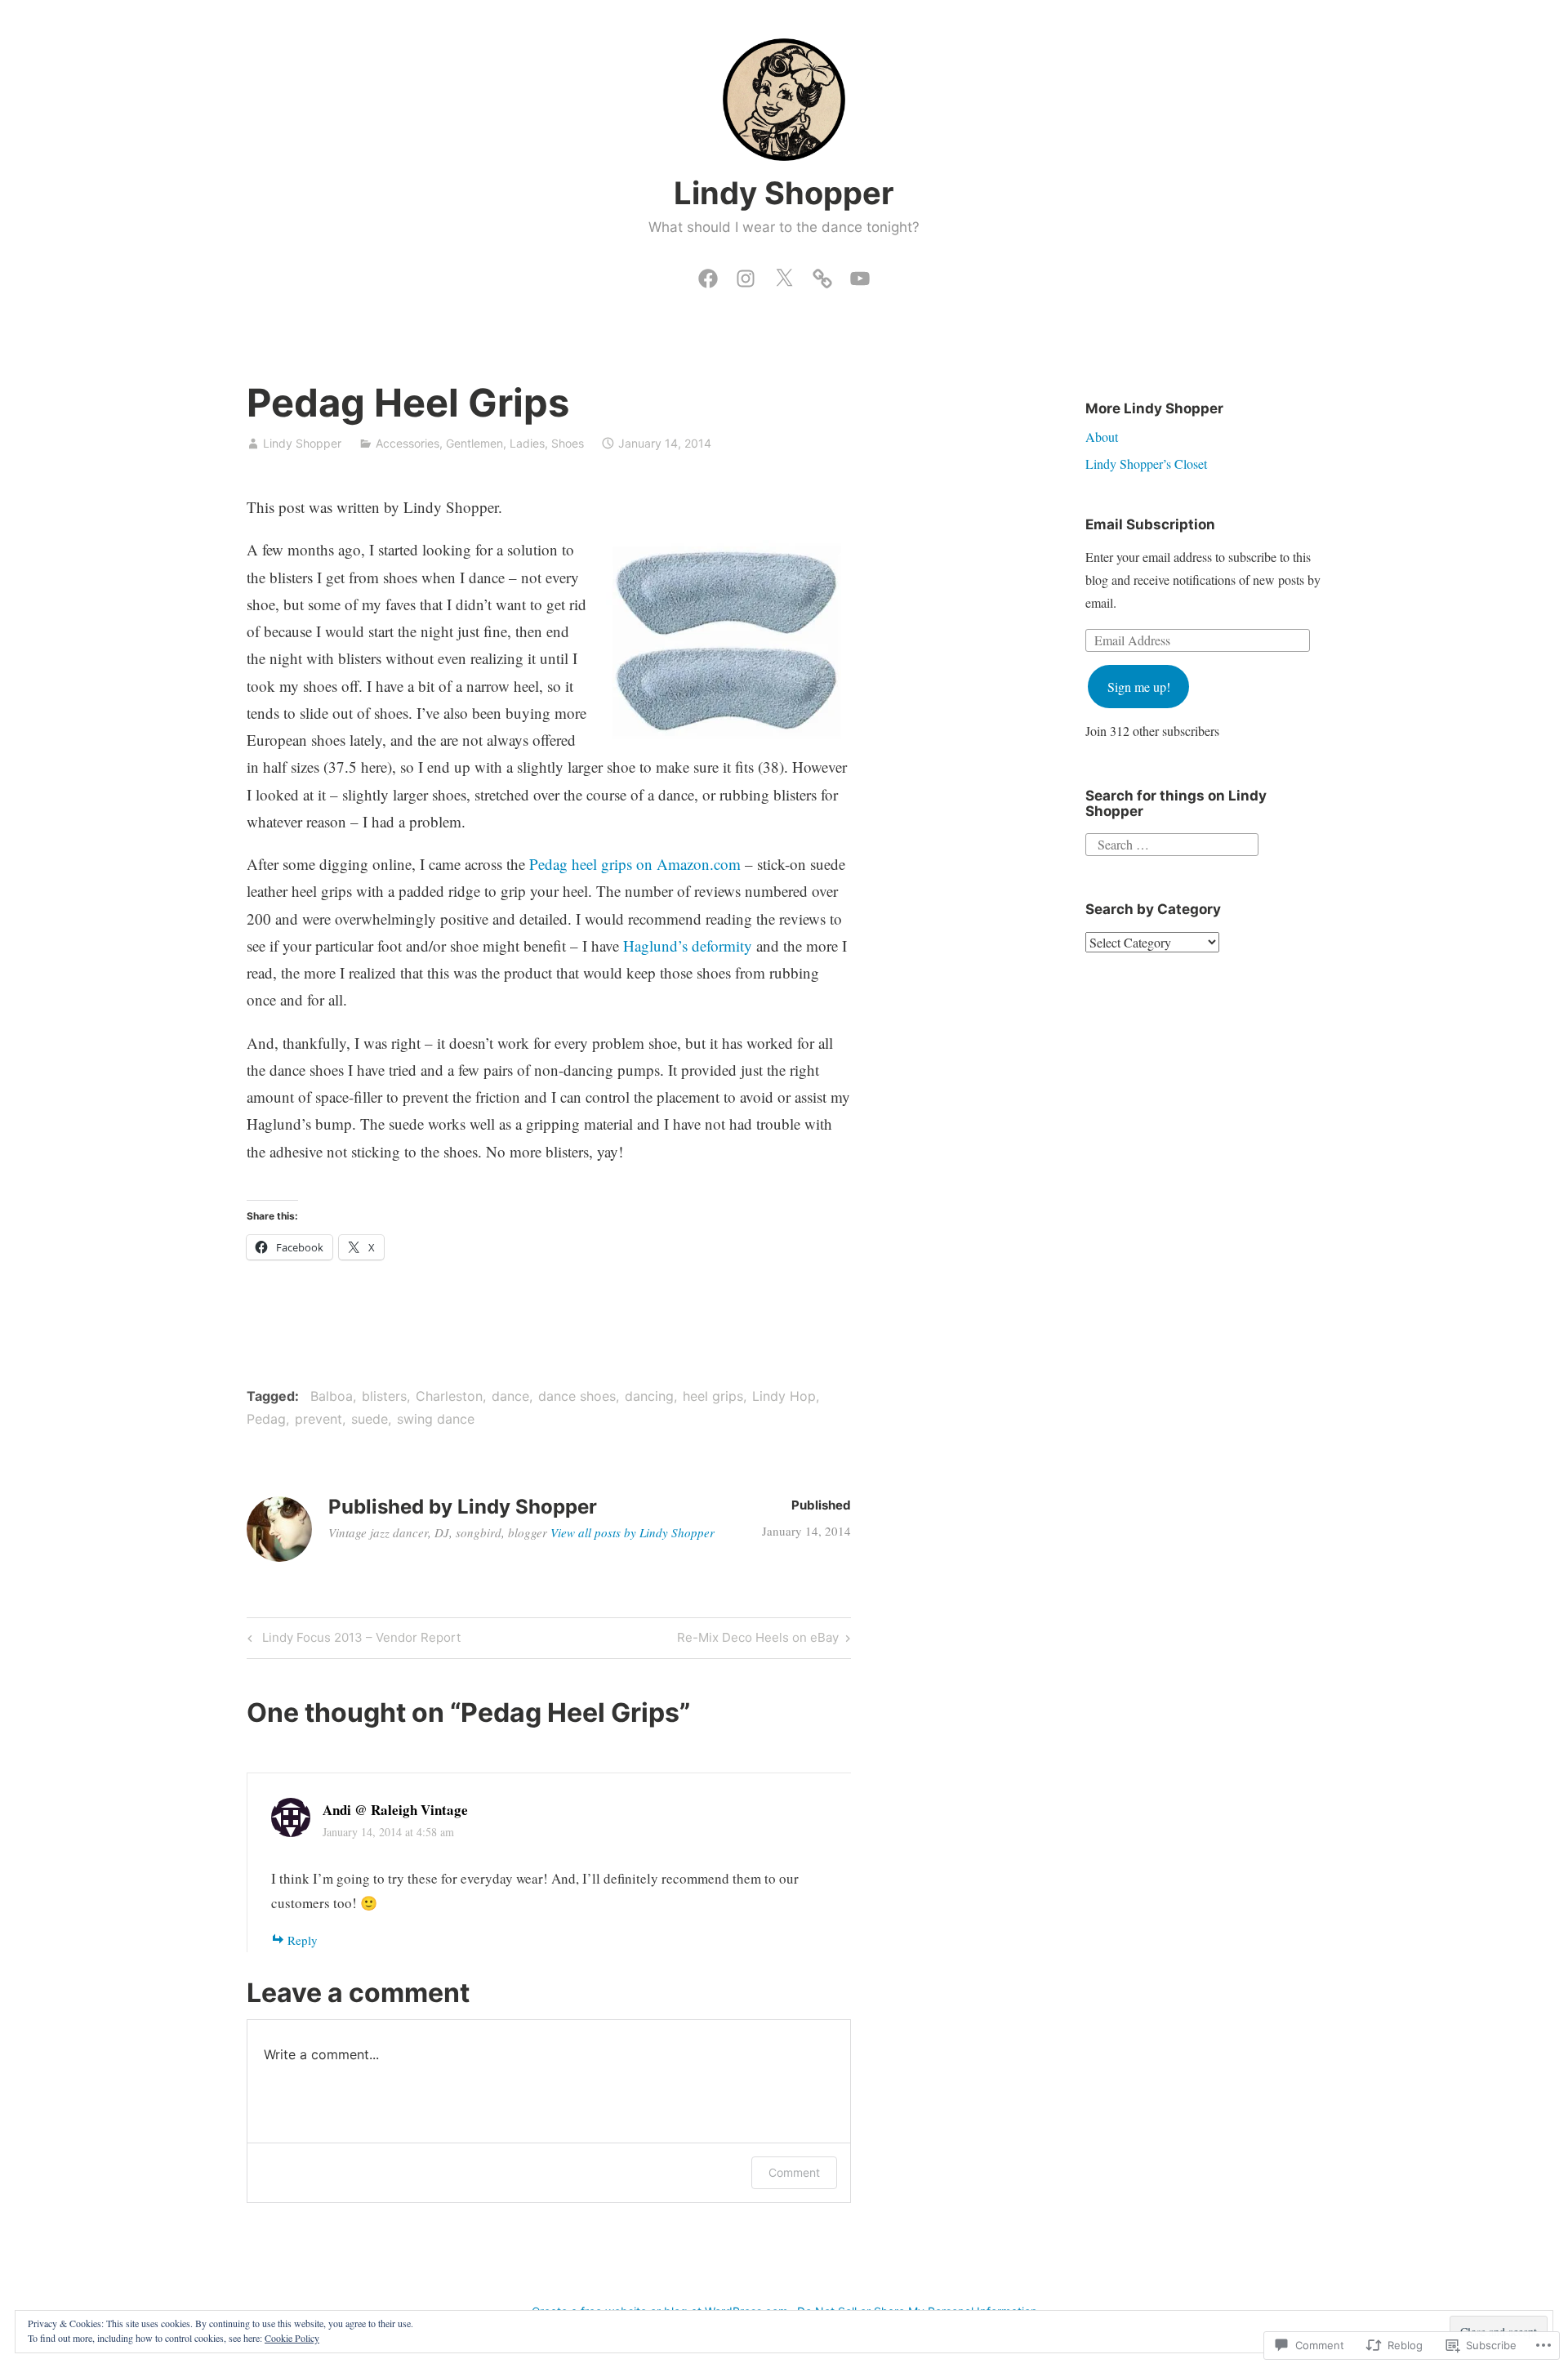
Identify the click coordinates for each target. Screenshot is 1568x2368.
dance (510, 1396)
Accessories (408, 443)
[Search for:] (1172, 843)
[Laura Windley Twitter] (784, 274)
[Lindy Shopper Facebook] (708, 274)
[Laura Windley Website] (822, 274)
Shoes (568, 443)
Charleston (449, 1396)
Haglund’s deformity (688, 945)
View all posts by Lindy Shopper (633, 1532)
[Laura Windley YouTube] (860, 274)
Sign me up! (1139, 687)
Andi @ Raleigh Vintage (395, 1810)
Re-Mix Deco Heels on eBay (758, 1640)
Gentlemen (474, 443)
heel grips (713, 1396)
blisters (384, 1396)
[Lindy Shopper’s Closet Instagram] (746, 274)
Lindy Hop (784, 1396)
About (1102, 437)
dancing (649, 1396)
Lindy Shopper (784, 193)
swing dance (436, 1419)
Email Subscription (1150, 524)
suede (370, 1419)
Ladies (527, 443)
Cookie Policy (292, 2338)
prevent (318, 1419)
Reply (303, 1940)
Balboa (332, 1396)
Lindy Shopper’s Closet (1146, 464)
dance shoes (577, 1396)
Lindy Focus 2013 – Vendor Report (352, 1640)
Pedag (266, 1419)
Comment (794, 2172)
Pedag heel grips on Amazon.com (635, 864)
